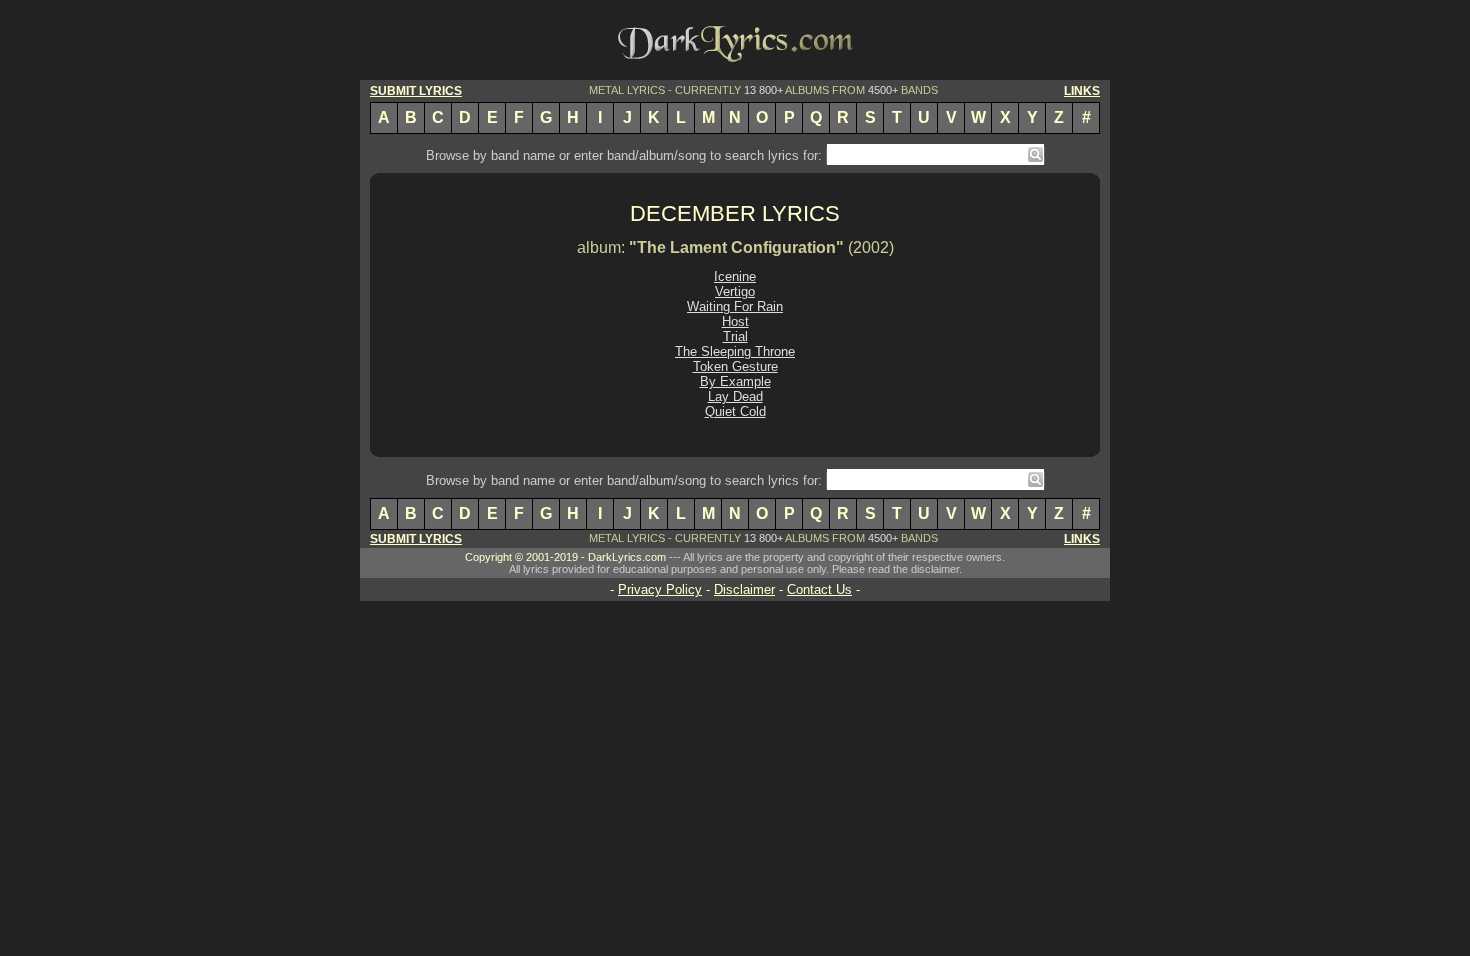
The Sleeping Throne (735, 351)
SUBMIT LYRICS (416, 91)
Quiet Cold (735, 411)
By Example (735, 381)
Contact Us (819, 589)
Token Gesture (735, 366)
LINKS (1082, 91)
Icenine (735, 276)
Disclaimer (744, 589)
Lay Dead (735, 396)
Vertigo (735, 291)
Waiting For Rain (735, 306)
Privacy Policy (660, 589)
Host (735, 321)
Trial (735, 336)
